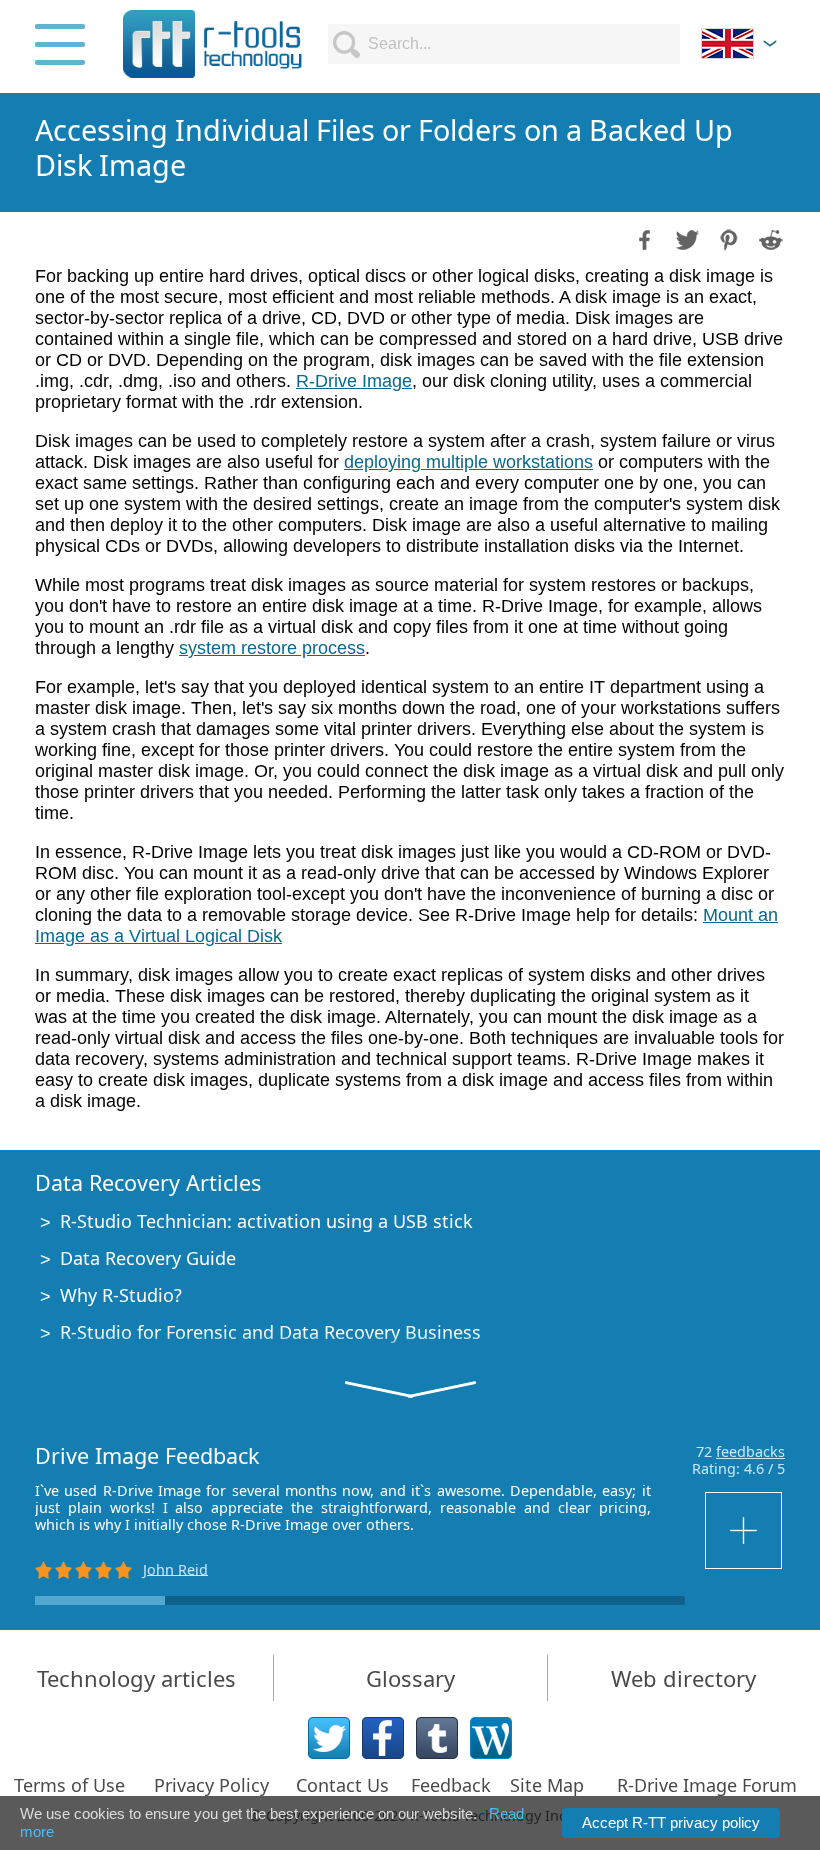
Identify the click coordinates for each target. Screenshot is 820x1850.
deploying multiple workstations (468, 462)
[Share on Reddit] (769, 238)
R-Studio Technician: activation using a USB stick (266, 1221)
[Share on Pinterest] (727, 238)
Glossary (410, 1678)
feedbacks (750, 1451)
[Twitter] (329, 1738)
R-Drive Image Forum (707, 1785)
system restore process (272, 648)
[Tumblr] (437, 1738)
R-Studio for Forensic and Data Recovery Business (270, 1332)
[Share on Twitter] (685, 238)
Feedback (451, 1785)
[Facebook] (383, 1738)
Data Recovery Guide (148, 1258)
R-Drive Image (354, 381)
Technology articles (136, 1678)
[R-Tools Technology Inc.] (213, 44)
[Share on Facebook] (643, 238)
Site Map (547, 1785)
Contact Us (342, 1785)
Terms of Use (69, 1785)
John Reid (175, 1568)
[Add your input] (745, 1530)
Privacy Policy (211, 1785)
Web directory (683, 1678)
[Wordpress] (491, 1738)
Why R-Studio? (121, 1295)
